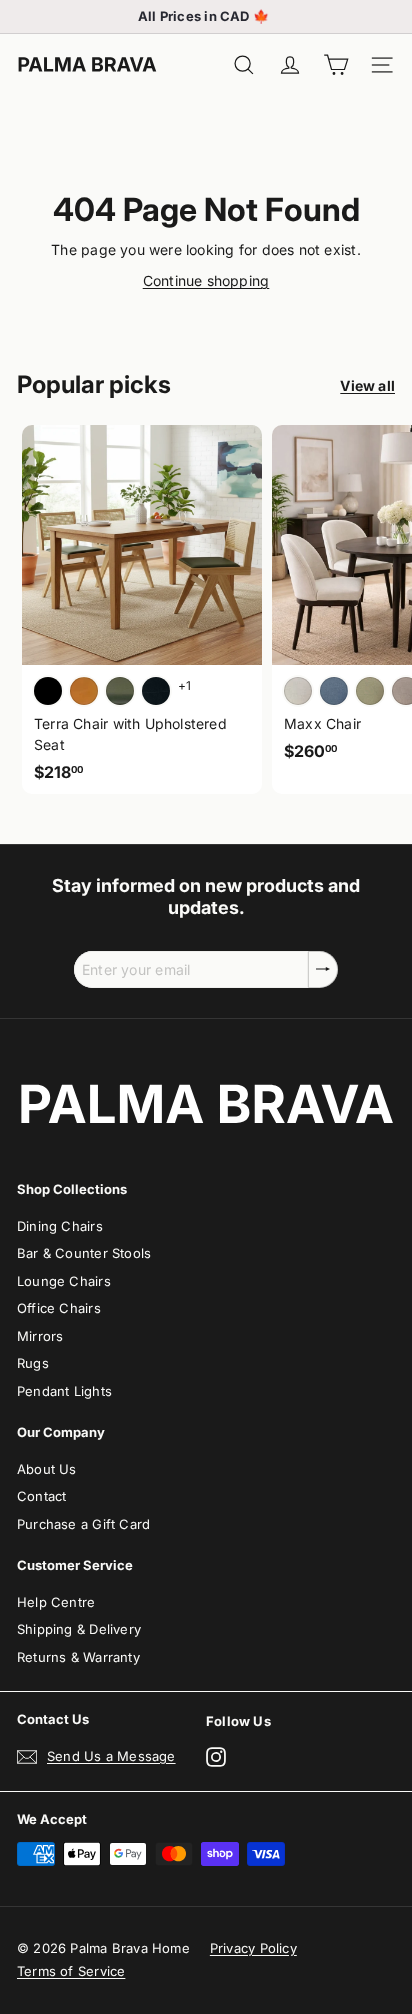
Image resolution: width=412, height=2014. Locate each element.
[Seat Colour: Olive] (120, 691)
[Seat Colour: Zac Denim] (334, 691)
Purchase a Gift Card (83, 1524)
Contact (41, 1496)
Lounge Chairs (64, 1281)
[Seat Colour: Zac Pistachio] (370, 691)
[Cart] (336, 65)
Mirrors (40, 1336)
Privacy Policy (253, 1948)
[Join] (323, 969)
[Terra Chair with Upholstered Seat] (142, 609)
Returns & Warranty (78, 1657)
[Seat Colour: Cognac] (84, 691)
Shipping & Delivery (79, 1629)
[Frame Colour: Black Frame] (156, 691)
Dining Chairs (60, 1226)
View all (367, 385)
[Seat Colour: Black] (48, 691)
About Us (47, 1469)
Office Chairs (59, 1308)
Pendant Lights (64, 1391)
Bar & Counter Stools (84, 1253)
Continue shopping (206, 280)
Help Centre (56, 1602)
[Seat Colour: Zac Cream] (298, 691)
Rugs (33, 1363)
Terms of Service (71, 1971)
